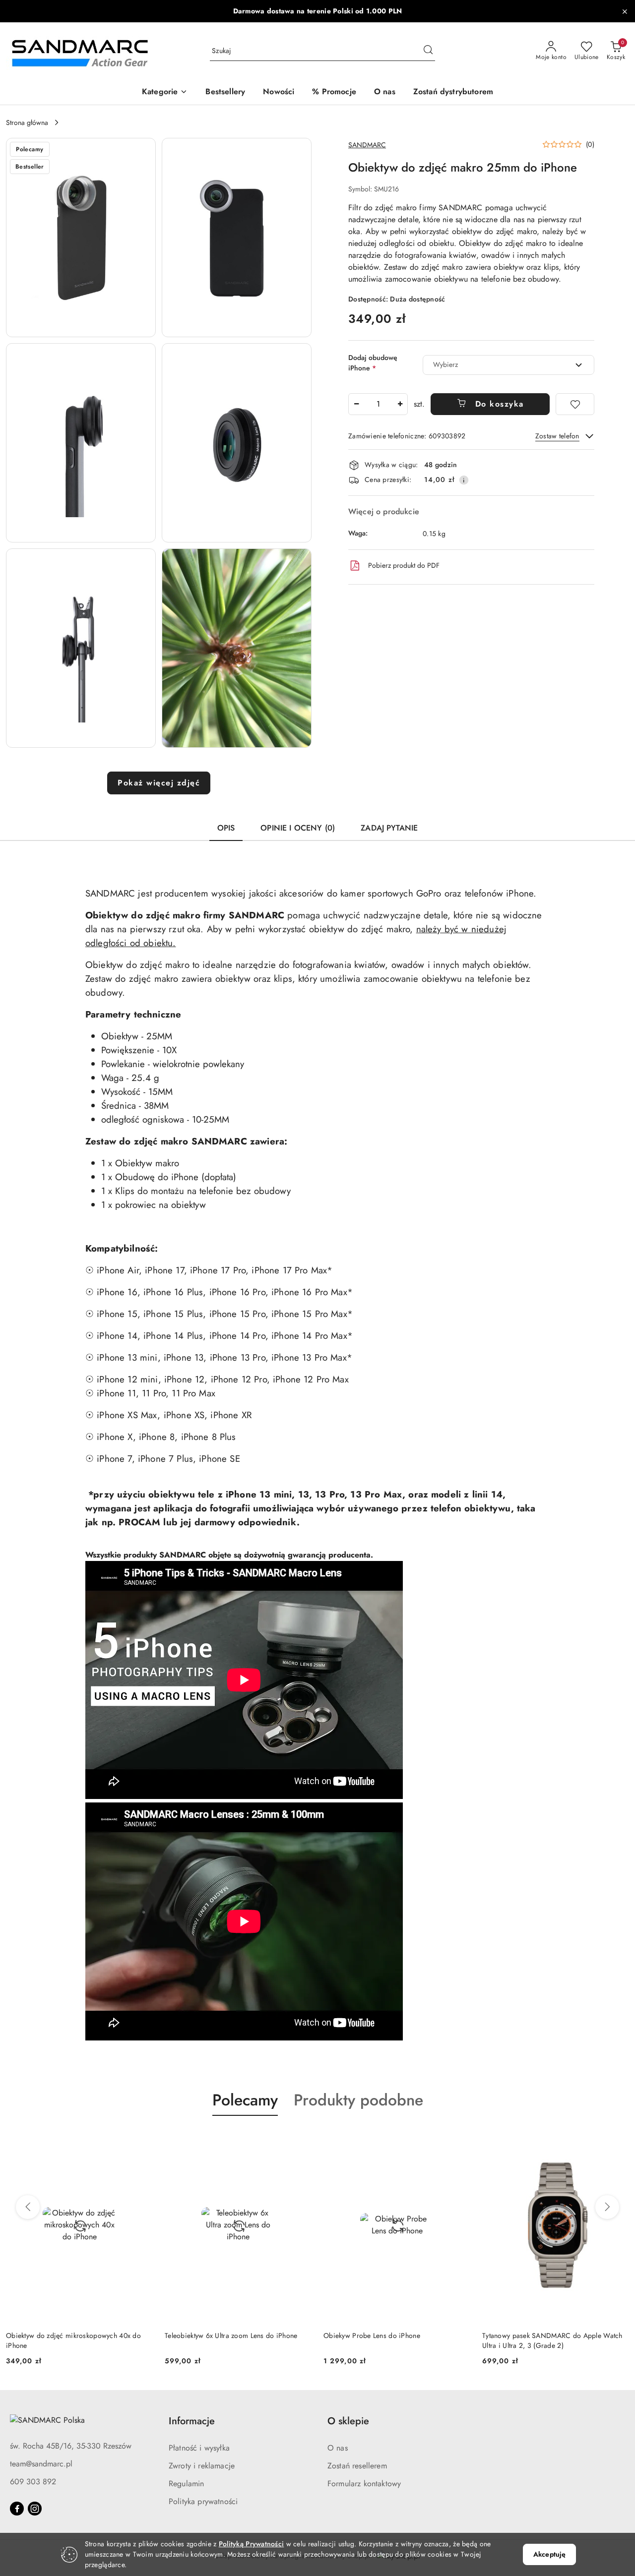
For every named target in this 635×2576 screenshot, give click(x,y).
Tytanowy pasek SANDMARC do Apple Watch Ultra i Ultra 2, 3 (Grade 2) (552, 2340)
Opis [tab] (226, 828)
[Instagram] (35, 2509)
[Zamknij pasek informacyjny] (625, 11)
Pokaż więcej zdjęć (159, 783)
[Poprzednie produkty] (28, 2207)
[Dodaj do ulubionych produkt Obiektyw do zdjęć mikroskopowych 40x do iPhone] (141, 2139)
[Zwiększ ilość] (400, 404)
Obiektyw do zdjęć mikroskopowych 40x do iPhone (73, 2340)
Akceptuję (549, 2554)
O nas (338, 2448)
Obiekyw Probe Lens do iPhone (372, 2336)
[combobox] (508, 365)
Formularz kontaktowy (364, 2484)
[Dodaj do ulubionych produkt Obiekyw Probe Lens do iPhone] (459, 2139)
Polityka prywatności (203, 2501)
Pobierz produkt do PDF (404, 565)
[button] (165, 92)
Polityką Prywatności (252, 2544)
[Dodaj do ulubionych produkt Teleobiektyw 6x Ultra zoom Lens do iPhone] (300, 2139)
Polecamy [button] (245, 2100)
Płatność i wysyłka (199, 2448)
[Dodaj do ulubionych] (575, 404)
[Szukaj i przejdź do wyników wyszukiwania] (428, 51)
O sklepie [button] (348, 2421)
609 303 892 (33, 2482)
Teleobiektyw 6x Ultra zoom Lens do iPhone (231, 2336)
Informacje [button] (192, 2421)
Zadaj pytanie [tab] (389, 828)
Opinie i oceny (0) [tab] (298, 828)
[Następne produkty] (607, 2207)
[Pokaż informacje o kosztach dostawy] (464, 480)
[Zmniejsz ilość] (356, 404)
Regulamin (186, 2484)
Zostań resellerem (357, 2466)
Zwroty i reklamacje (202, 2466)
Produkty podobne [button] (358, 2100)
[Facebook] (17, 2509)
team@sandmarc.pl (41, 2464)
